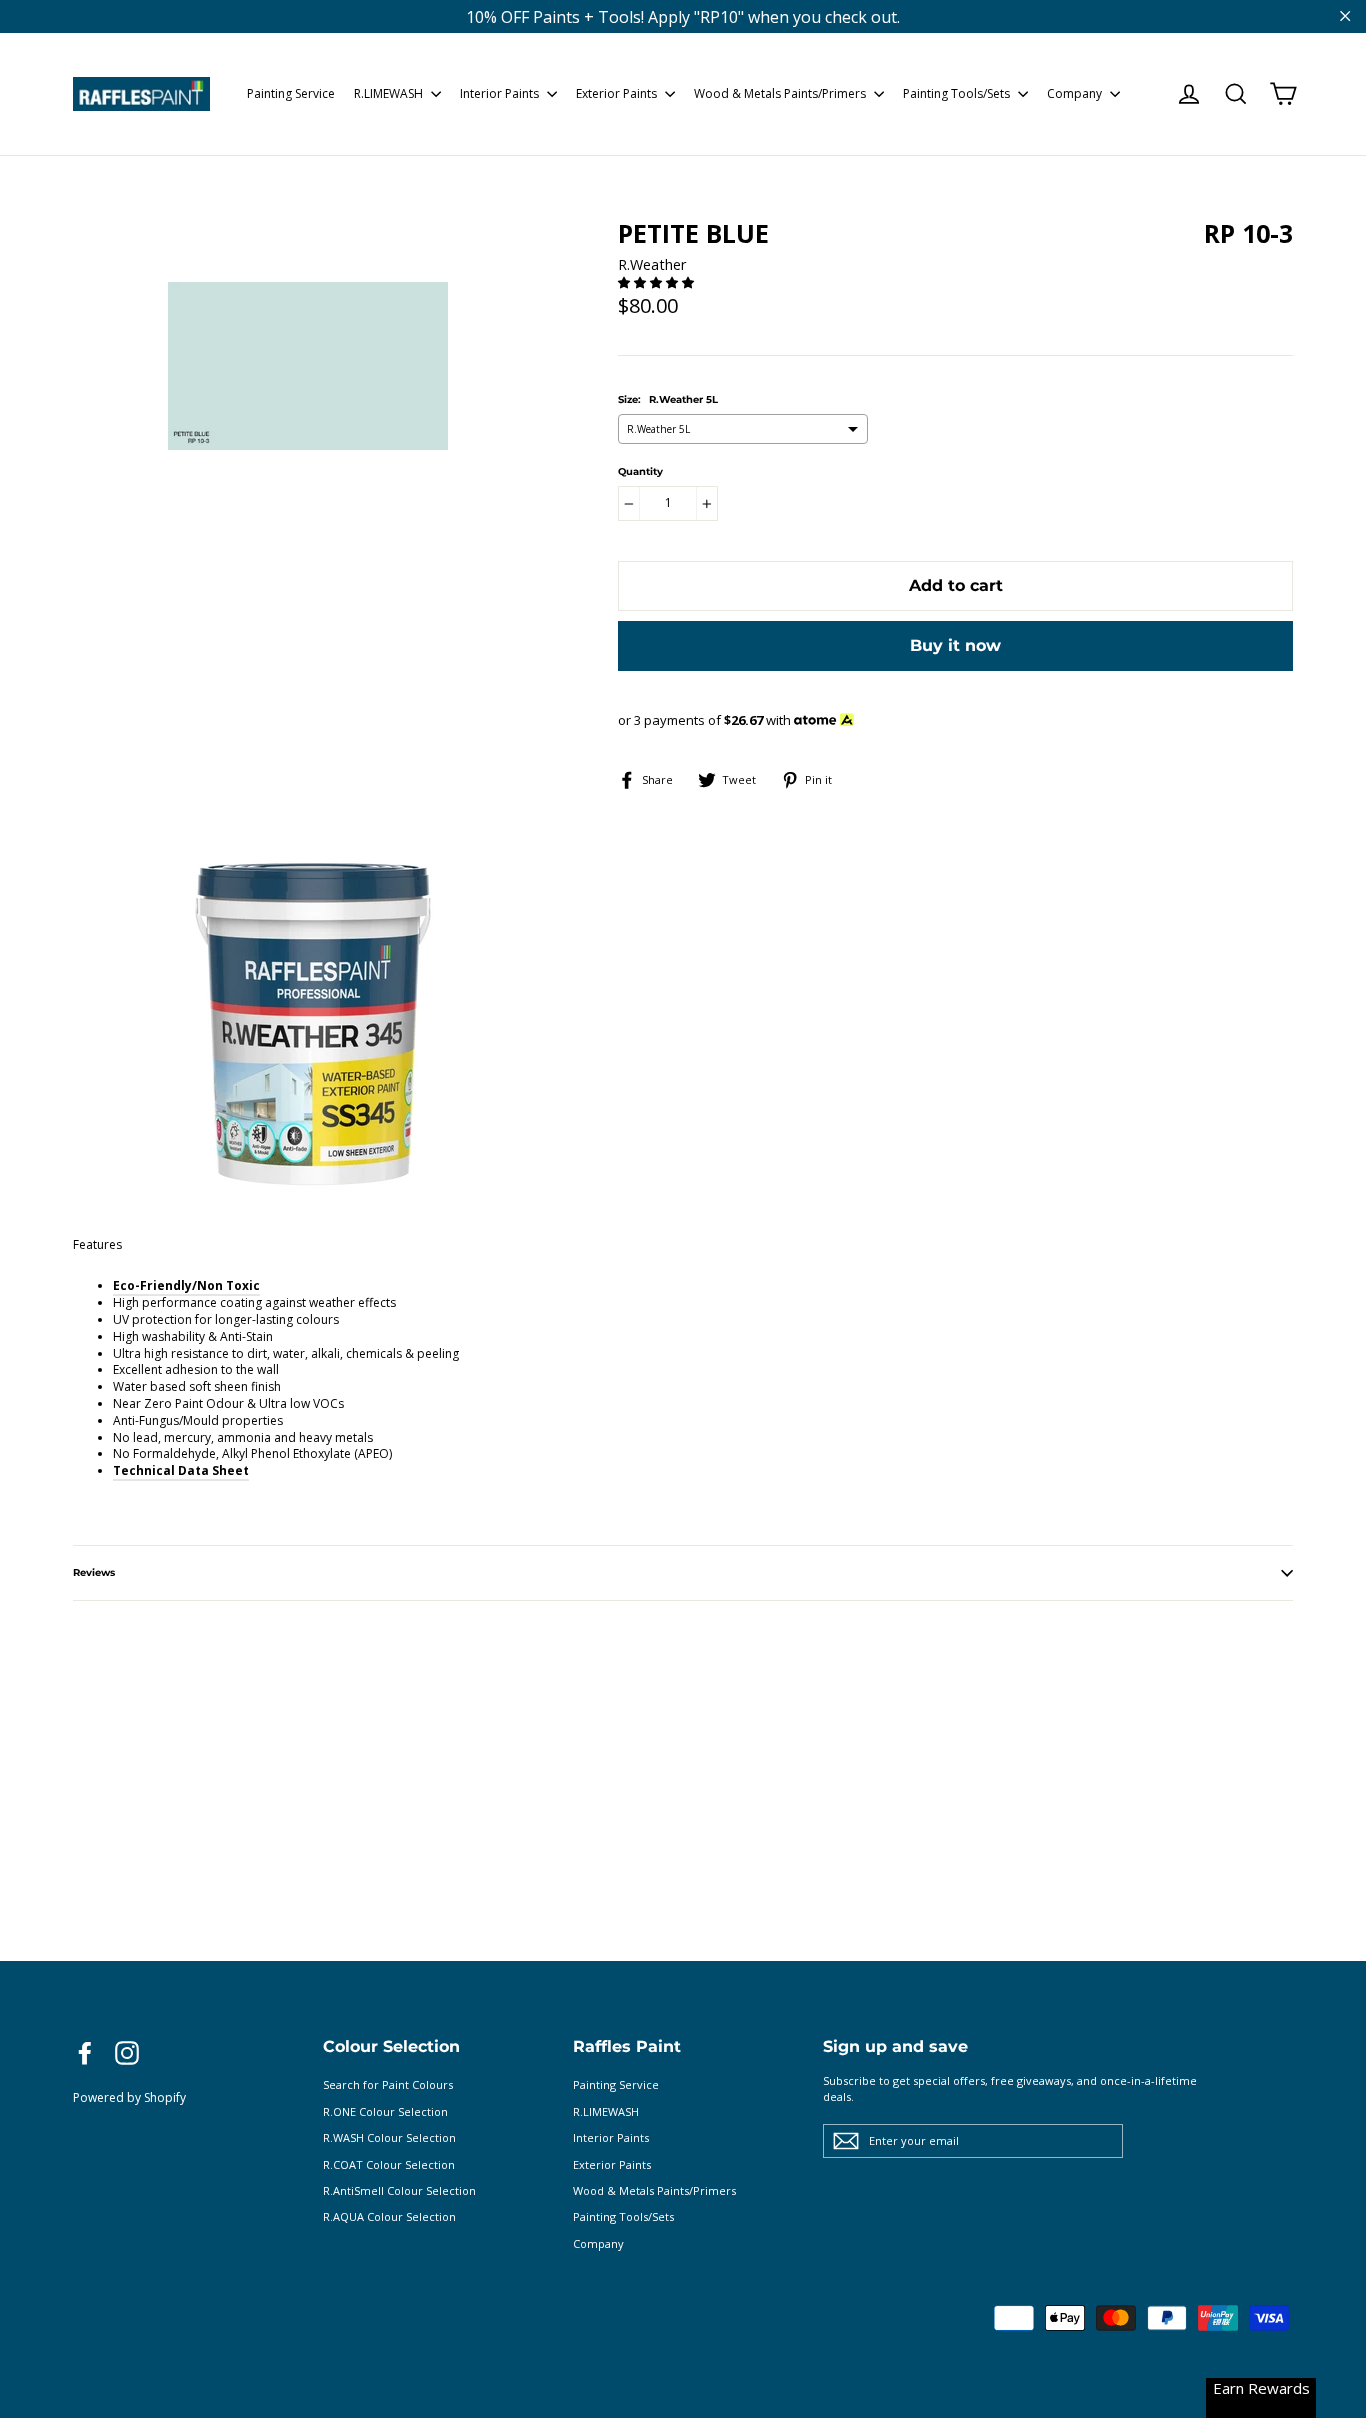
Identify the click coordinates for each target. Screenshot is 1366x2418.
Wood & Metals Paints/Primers (781, 93)
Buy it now (955, 645)
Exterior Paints (618, 93)
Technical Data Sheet (181, 1470)
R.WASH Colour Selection (389, 2137)
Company (1076, 93)
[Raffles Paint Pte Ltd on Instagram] (127, 2053)
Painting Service (291, 93)
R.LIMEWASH (390, 93)
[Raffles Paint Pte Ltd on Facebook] (85, 2053)
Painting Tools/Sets (958, 93)
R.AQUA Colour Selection (389, 2216)
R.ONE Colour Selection (385, 2111)
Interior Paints (501, 93)
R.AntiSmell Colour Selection (399, 2190)
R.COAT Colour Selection (389, 2164)
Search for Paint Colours (388, 2084)
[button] (657, 282)
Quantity (640, 472)
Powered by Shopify (129, 2097)
